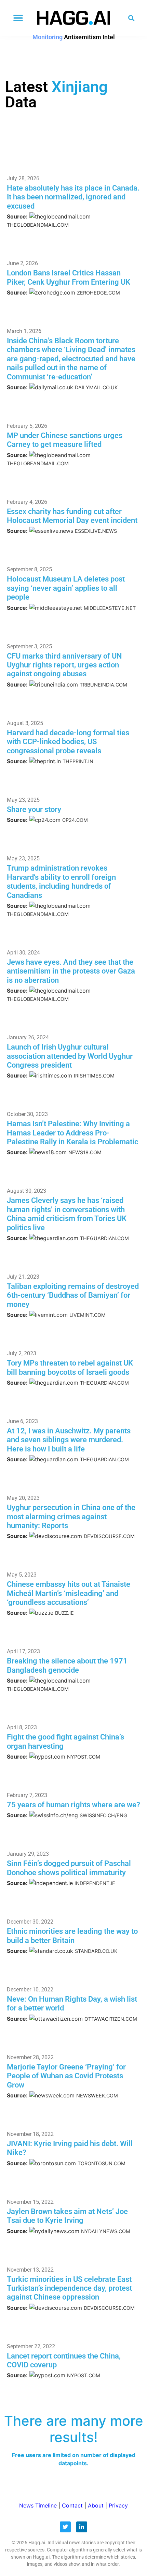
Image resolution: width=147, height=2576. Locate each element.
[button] (18, 18)
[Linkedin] (82, 2527)
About (96, 2505)
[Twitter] (65, 2527)
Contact (72, 2505)
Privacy (118, 2505)
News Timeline (38, 2505)
